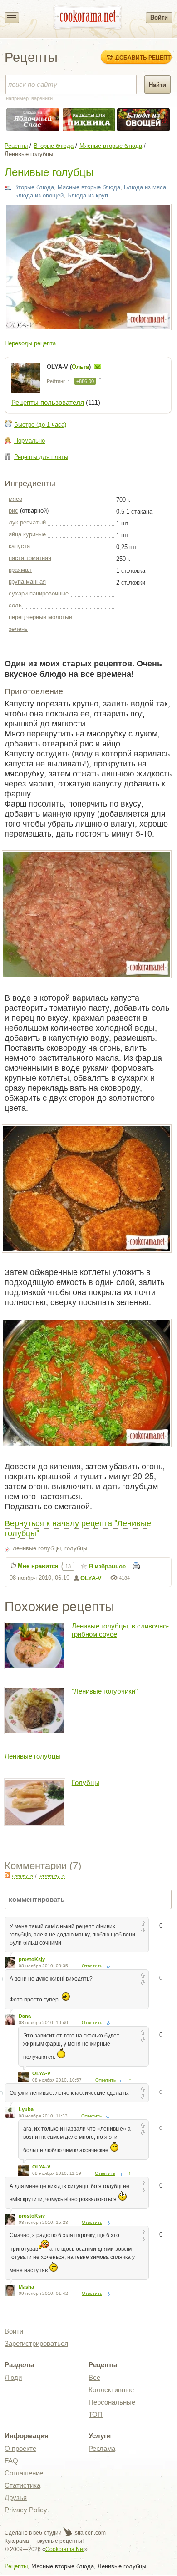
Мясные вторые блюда (111, 146)
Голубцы (86, 1782)
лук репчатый (27, 522)
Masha (26, 2287)
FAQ (11, 2461)
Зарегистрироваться (36, 2343)
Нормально (29, 441)
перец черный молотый (40, 617)
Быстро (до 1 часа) (40, 425)
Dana (25, 2016)
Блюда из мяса (145, 187)
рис (13, 511)
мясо (15, 499)
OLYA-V (91, 1578)
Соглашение (24, 2473)
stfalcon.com (90, 2533)
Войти (159, 18)
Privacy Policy (26, 2510)
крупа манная (27, 582)
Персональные (112, 2402)
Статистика (22, 2485)
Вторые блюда (54, 146)
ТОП (96, 2414)
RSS (7, 1875)
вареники (42, 98)
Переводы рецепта (30, 343)
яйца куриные (27, 534)
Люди (13, 2377)
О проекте (20, 2448)
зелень (18, 629)
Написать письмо (98, 367)
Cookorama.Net (65, 2549)
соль (15, 605)
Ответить (92, 1966)
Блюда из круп (88, 195)
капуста (19, 546)
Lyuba (26, 2109)
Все (94, 2377)
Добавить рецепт (143, 57)
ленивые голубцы (37, 1548)
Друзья (16, 2498)
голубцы (76, 1548)
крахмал (20, 570)
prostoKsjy (32, 1959)
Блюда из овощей (39, 195)
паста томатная (30, 558)
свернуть (22, 1875)
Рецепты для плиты (41, 457)
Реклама (102, 2448)
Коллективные (111, 2390)
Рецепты (16, 146)
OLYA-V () (70, 367)
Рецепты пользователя (48, 402)
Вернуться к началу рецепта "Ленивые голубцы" (78, 1527)
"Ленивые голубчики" (105, 1691)
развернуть (52, 1875)
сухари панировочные (39, 593)
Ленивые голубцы (33, 1756)
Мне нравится (38, 1566)
